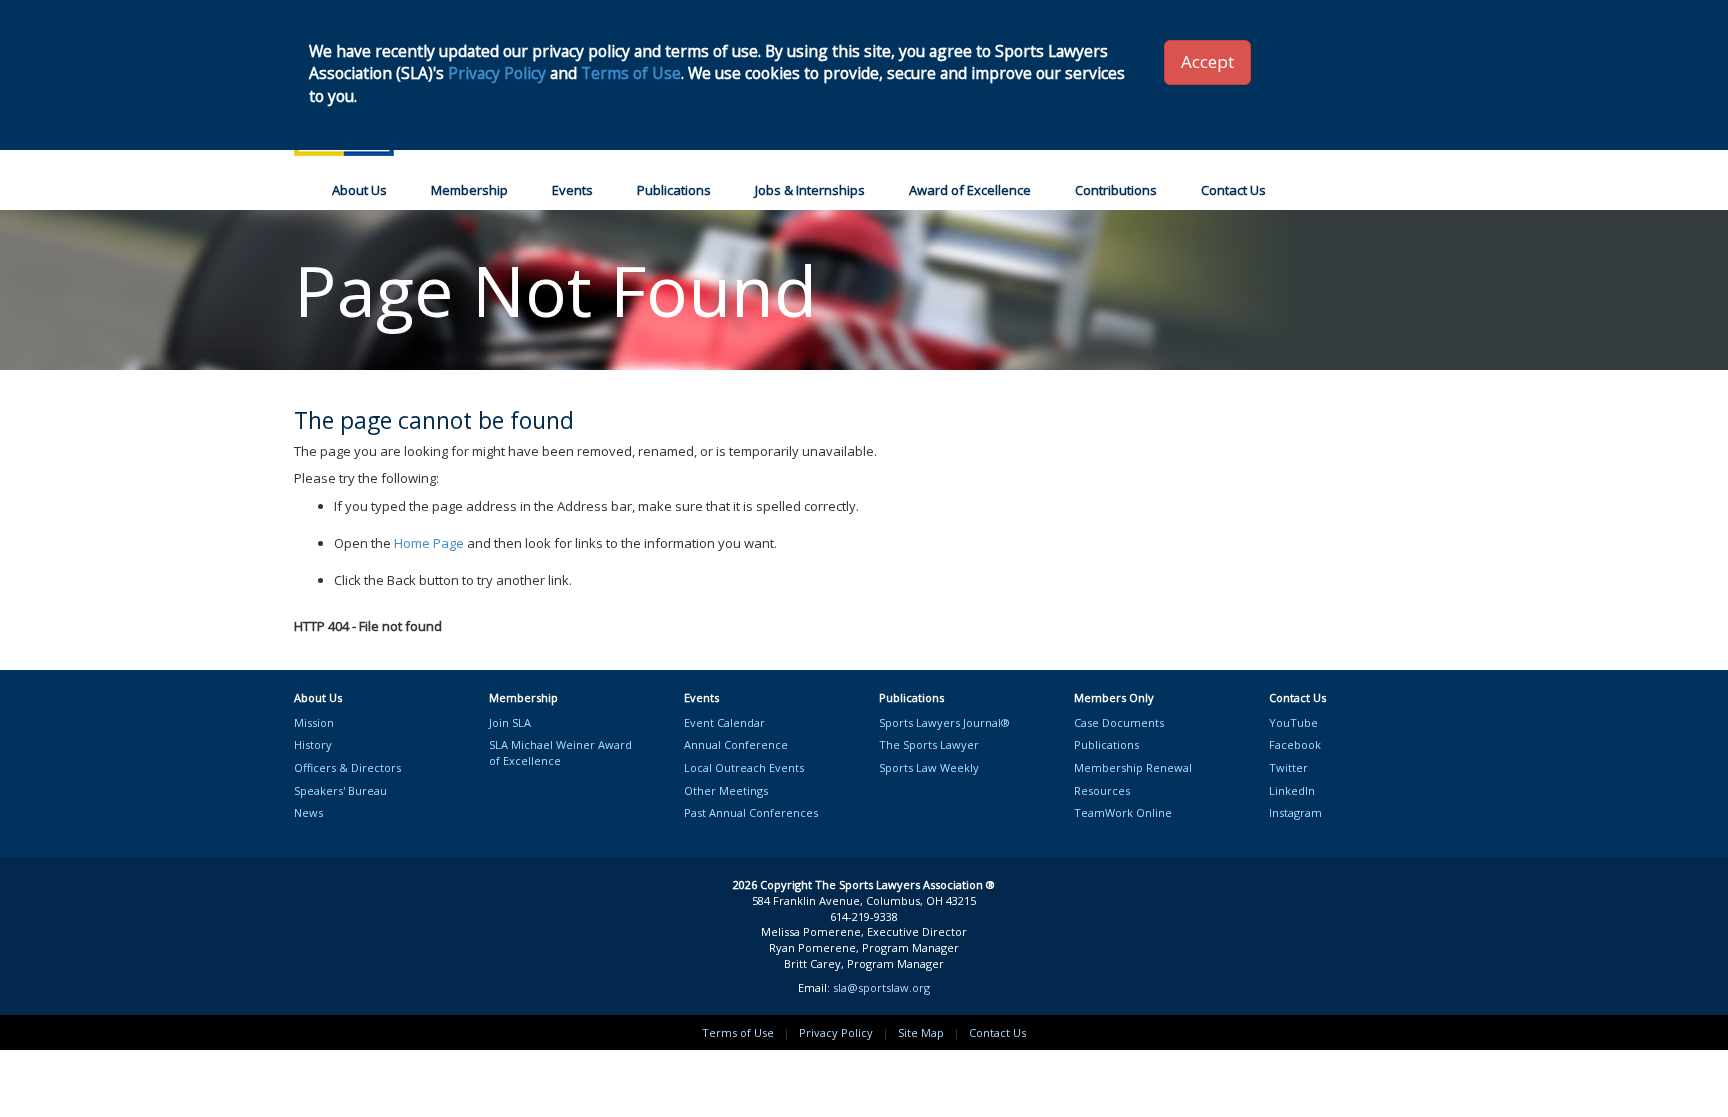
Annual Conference (736, 744)
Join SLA (510, 722)
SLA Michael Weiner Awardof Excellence (560, 752)
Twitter (1288, 767)
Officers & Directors (347, 767)
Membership (469, 190)
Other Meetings (726, 790)
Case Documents (1119, 722)
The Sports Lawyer (929, 744)
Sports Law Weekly (929, 767)
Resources (1102, 790)
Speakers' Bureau (340, 790)
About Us (359, 190)
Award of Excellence (970, 190)
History (313, 744)
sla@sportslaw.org (881, 987)
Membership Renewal (1133, 767)
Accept (1207, 61)
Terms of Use (738, 1032)
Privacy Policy (836, 1032)
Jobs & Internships (810, 190)
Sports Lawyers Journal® (944, 722)
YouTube (1293, 722)
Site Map (921, 1032)
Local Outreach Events (744, 767)
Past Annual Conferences (751, 812)
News (308, 812)
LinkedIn (1292, 790)
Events (572, 190)
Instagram (1295, 812)
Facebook (1295, 744)
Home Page (429, 543)
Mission (314, 722)
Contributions (1116, 190)
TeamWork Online (1123, 812)
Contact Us (1233, 190)
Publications (674, 190)
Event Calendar (724, 722)
